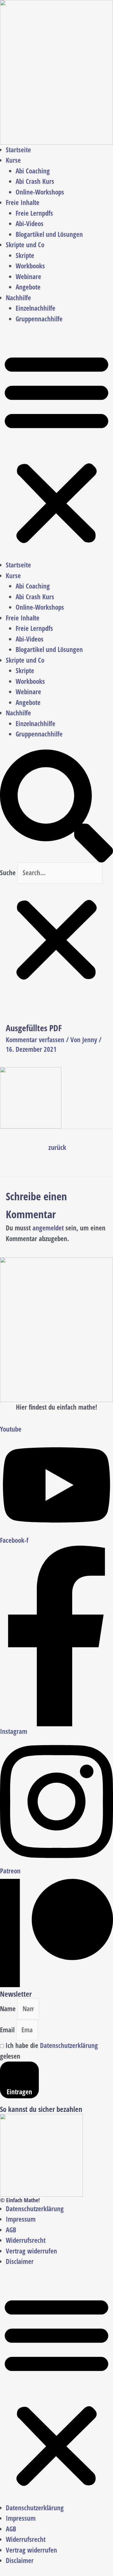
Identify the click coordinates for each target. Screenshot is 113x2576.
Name (9, 2009)
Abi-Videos (30, 224)
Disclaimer (20, 2261)
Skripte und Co (25, 245)
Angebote (28, 287)
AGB (11, 2230)
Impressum (21, 2219)
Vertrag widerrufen (31, 2251)
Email (8, 2030)
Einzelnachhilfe (35, 308)
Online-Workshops (40, 192)
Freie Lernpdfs (34, 213)
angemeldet (48, 1228)
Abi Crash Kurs (35, 181)
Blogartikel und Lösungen (49, 234)
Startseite (18, 150)
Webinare (28, 277)
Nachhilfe (18, 298)
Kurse (13, 160)
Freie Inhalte (23, 203)
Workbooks (30, 266)
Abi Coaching (33, 171)
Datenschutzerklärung (69, 2045)
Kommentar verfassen (35, 1040)
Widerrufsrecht (26, 2240)
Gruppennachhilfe (39, 319)
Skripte (25, 255)
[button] (57, 447)
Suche (8, 873)
